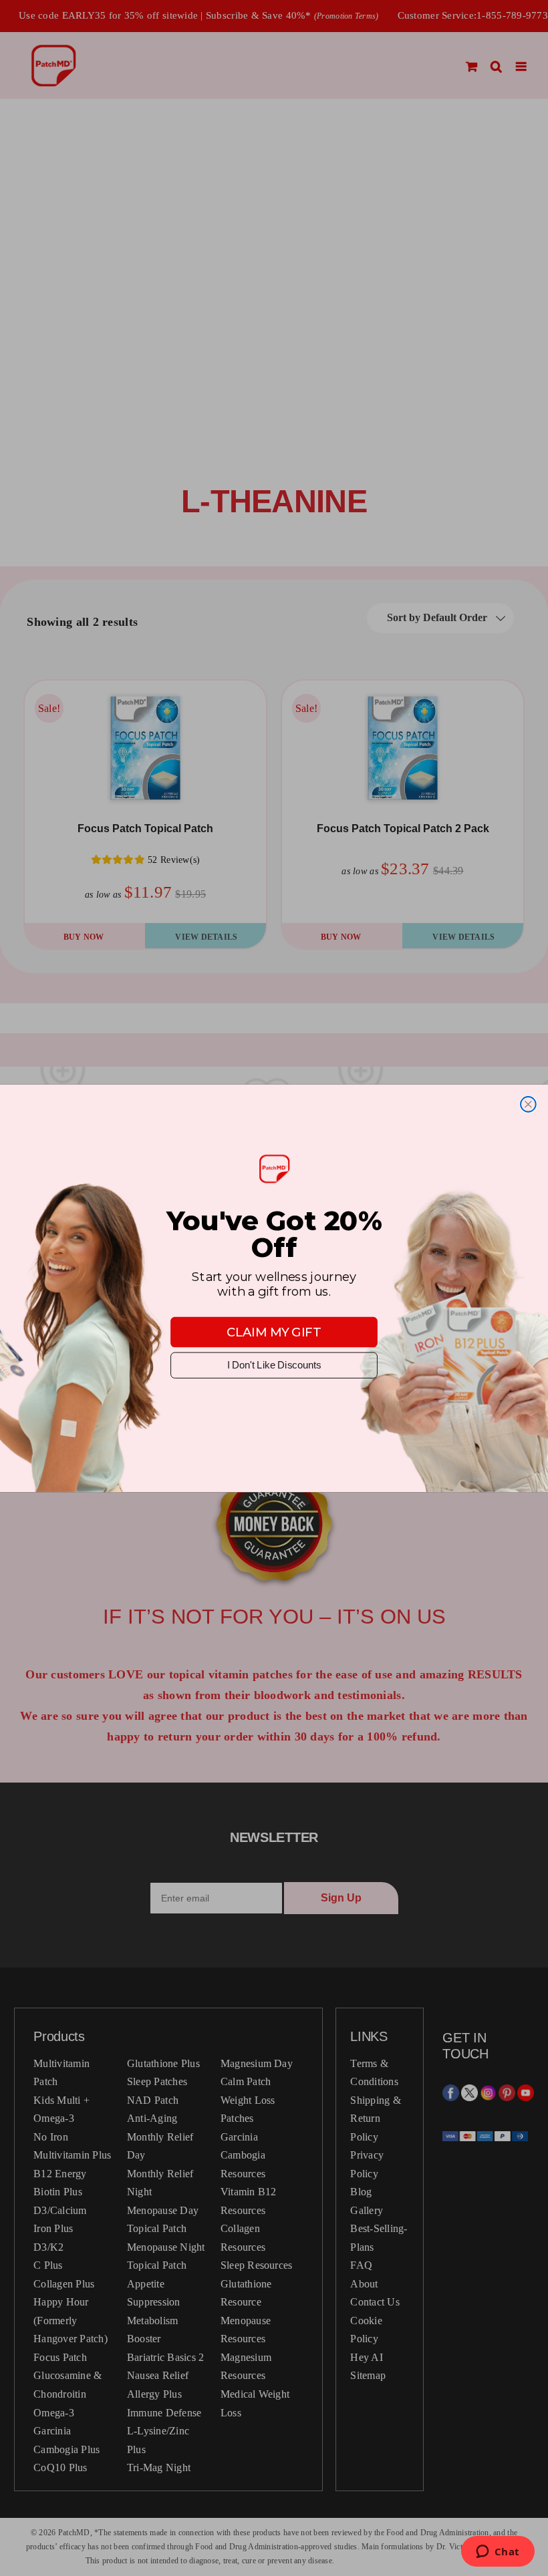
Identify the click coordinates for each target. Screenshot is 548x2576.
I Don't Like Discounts (274, 1365)
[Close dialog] (528, 1104)
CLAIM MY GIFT (274, 1332)
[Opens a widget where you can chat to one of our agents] (498, 2553)
